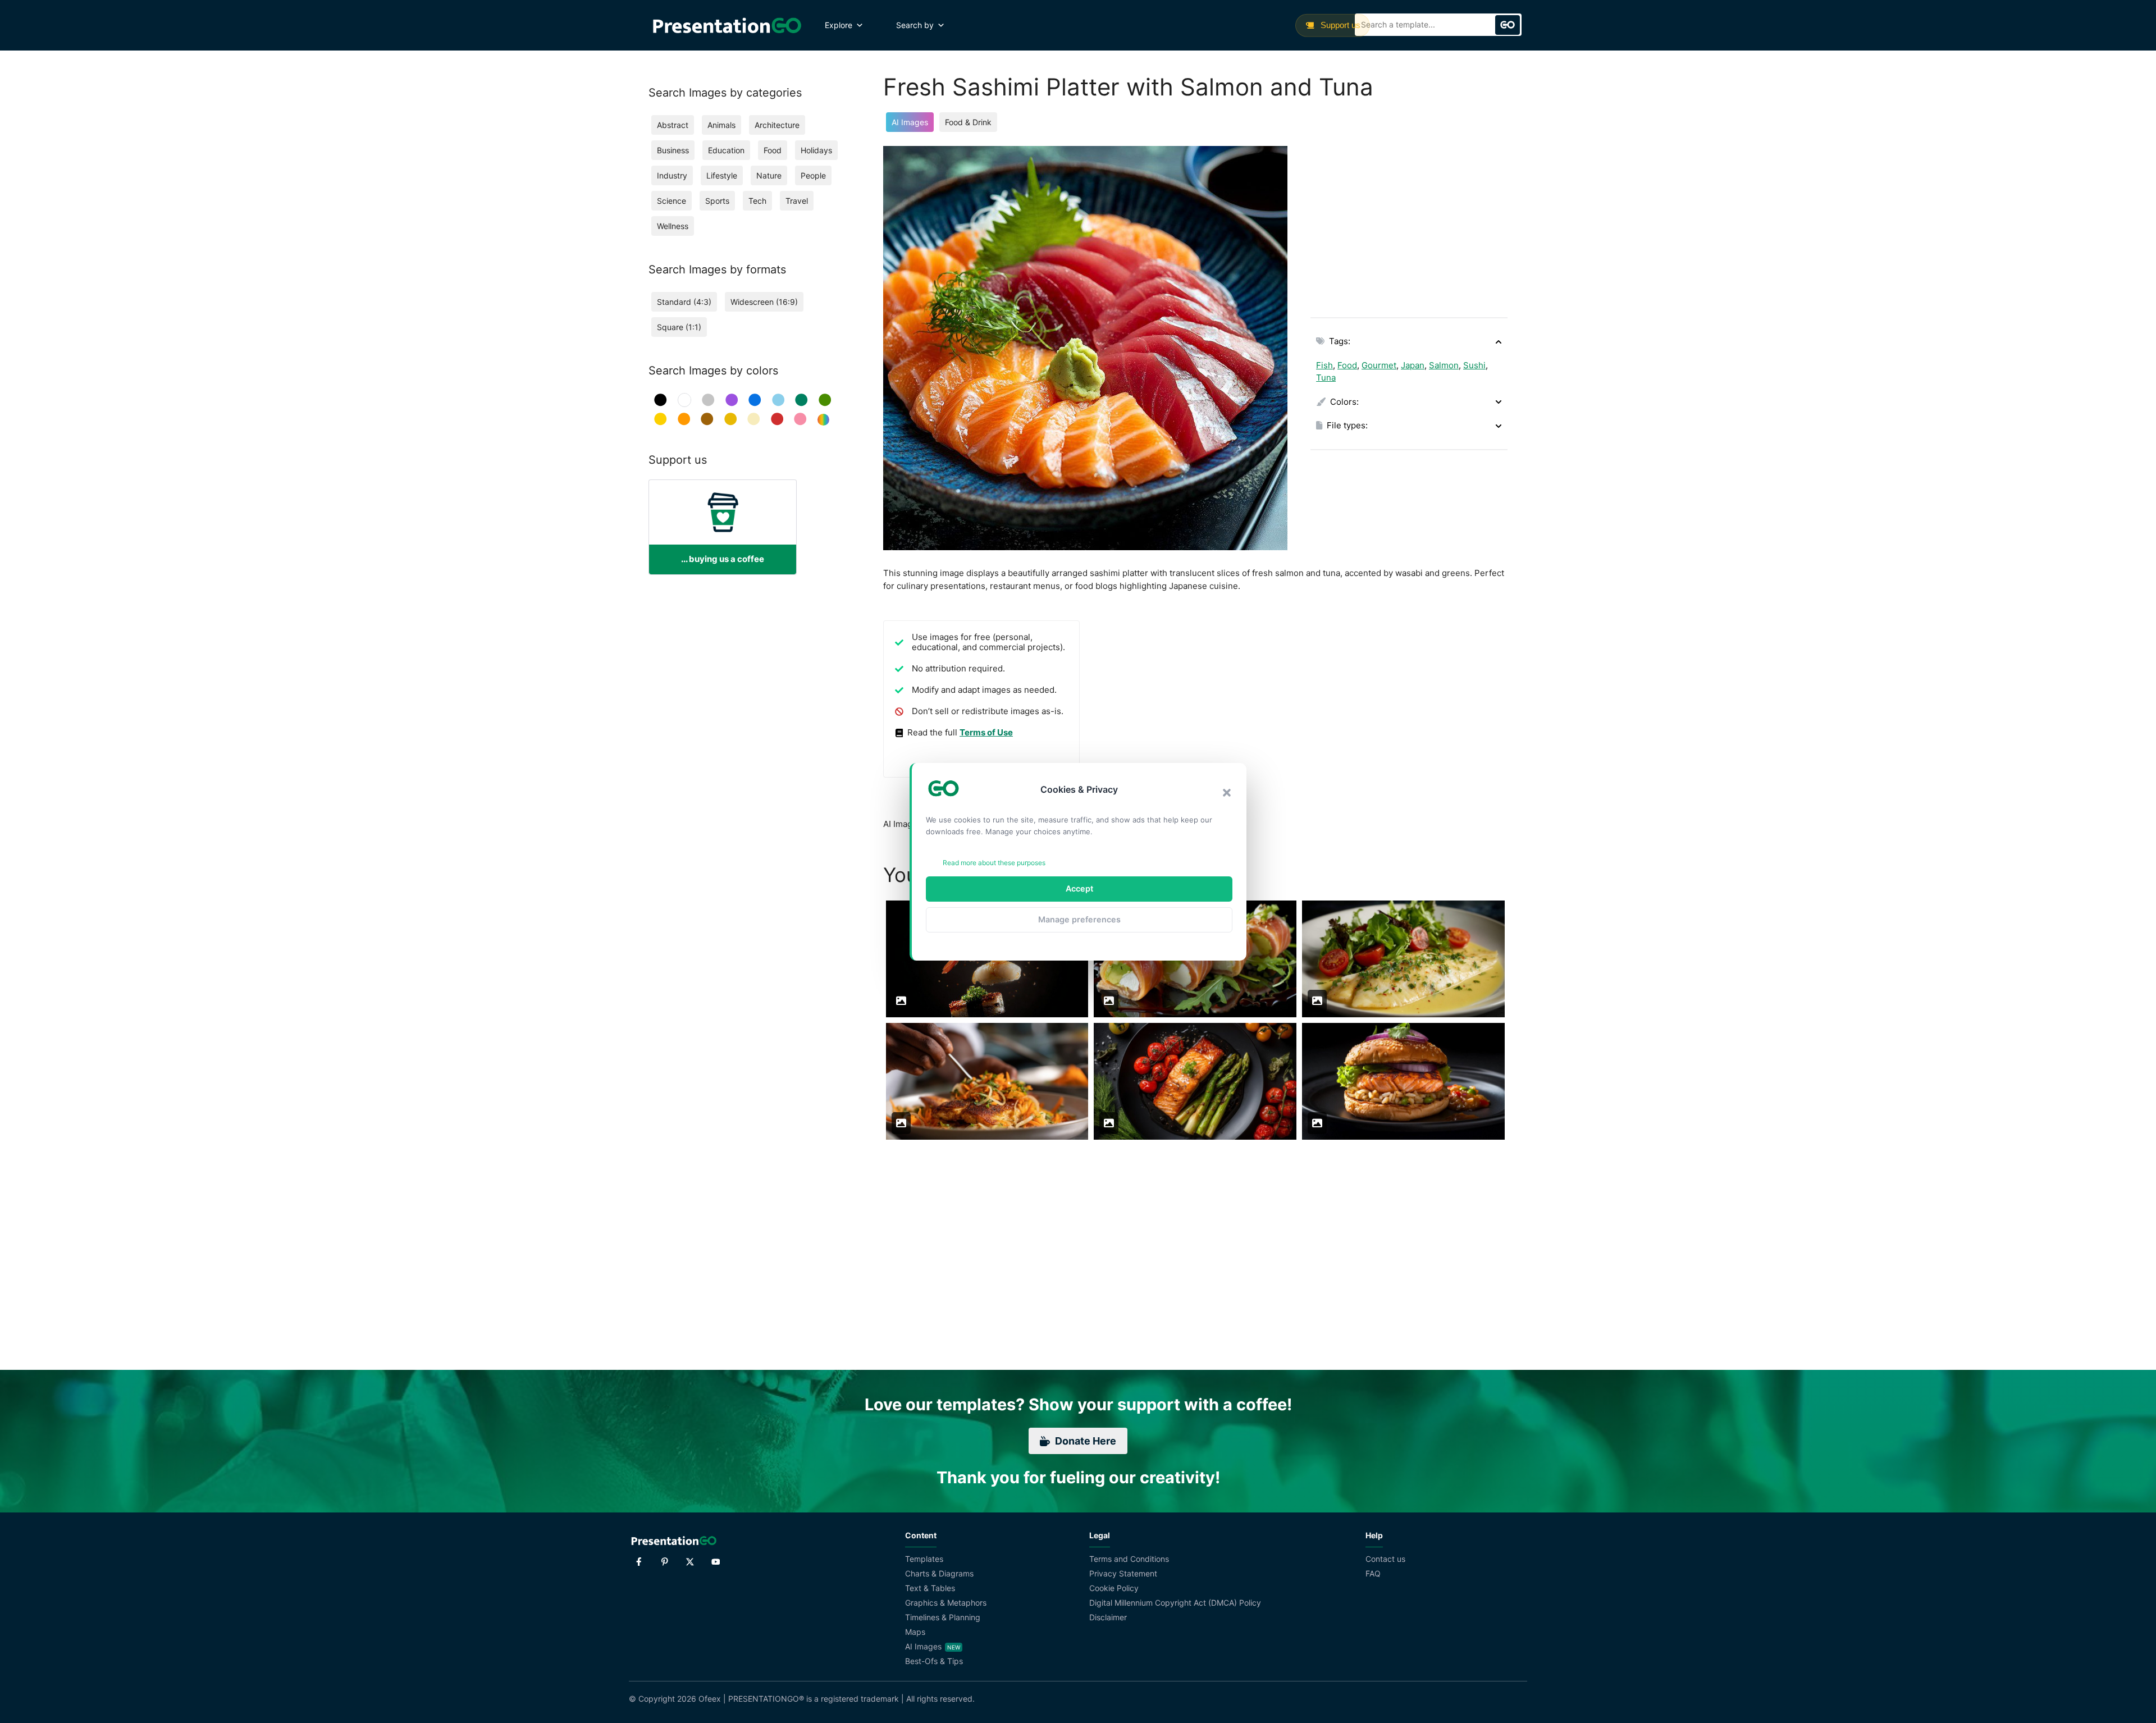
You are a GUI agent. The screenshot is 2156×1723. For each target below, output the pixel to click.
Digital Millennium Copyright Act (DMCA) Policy (1175, 1603)
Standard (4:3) (684, 302)
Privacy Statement (1123, 1573)
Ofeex (710, 1699)
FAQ (1373, 1573)
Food (1347, 365)
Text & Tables (930, 1588)
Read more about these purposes (994, 863)
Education (726, 150)
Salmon (1444, 365)
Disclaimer (1108, 1617)
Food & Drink (968, 122)
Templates (924, 1559)
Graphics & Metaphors (946, 1603)
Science (672, 201)
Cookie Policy (1114, 1588)
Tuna (1326, 378)
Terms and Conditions (1129, 1559)
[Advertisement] (1409, 225)
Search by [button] (915, 25)
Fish (1324, 365)
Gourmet (1379, 365)
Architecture (777, 125)
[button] (1227, 793)
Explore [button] (839, 25)
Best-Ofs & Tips (934, 1661)
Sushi (1474, 365)
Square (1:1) (679, 327)
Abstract (673, 125)
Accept (1079, 888)
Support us (1339, 25)
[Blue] (755, 400)
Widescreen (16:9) (764, 302)
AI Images (910, 122)
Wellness (673, 226)
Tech (757, 201)
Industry (672, 175)
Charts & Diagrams (939, 1573)
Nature (769, 175)
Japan (1413, 365)
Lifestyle (722, 175)
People (813, 175)
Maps (915, 1632)
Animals (721, 125)
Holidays (816, 150)
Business (673, 150)
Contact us (1385, 1559)
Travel (797, 201)
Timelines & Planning (943, 1617)
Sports (717, 201)
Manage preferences (1079, 919)
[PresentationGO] (727, 25)
